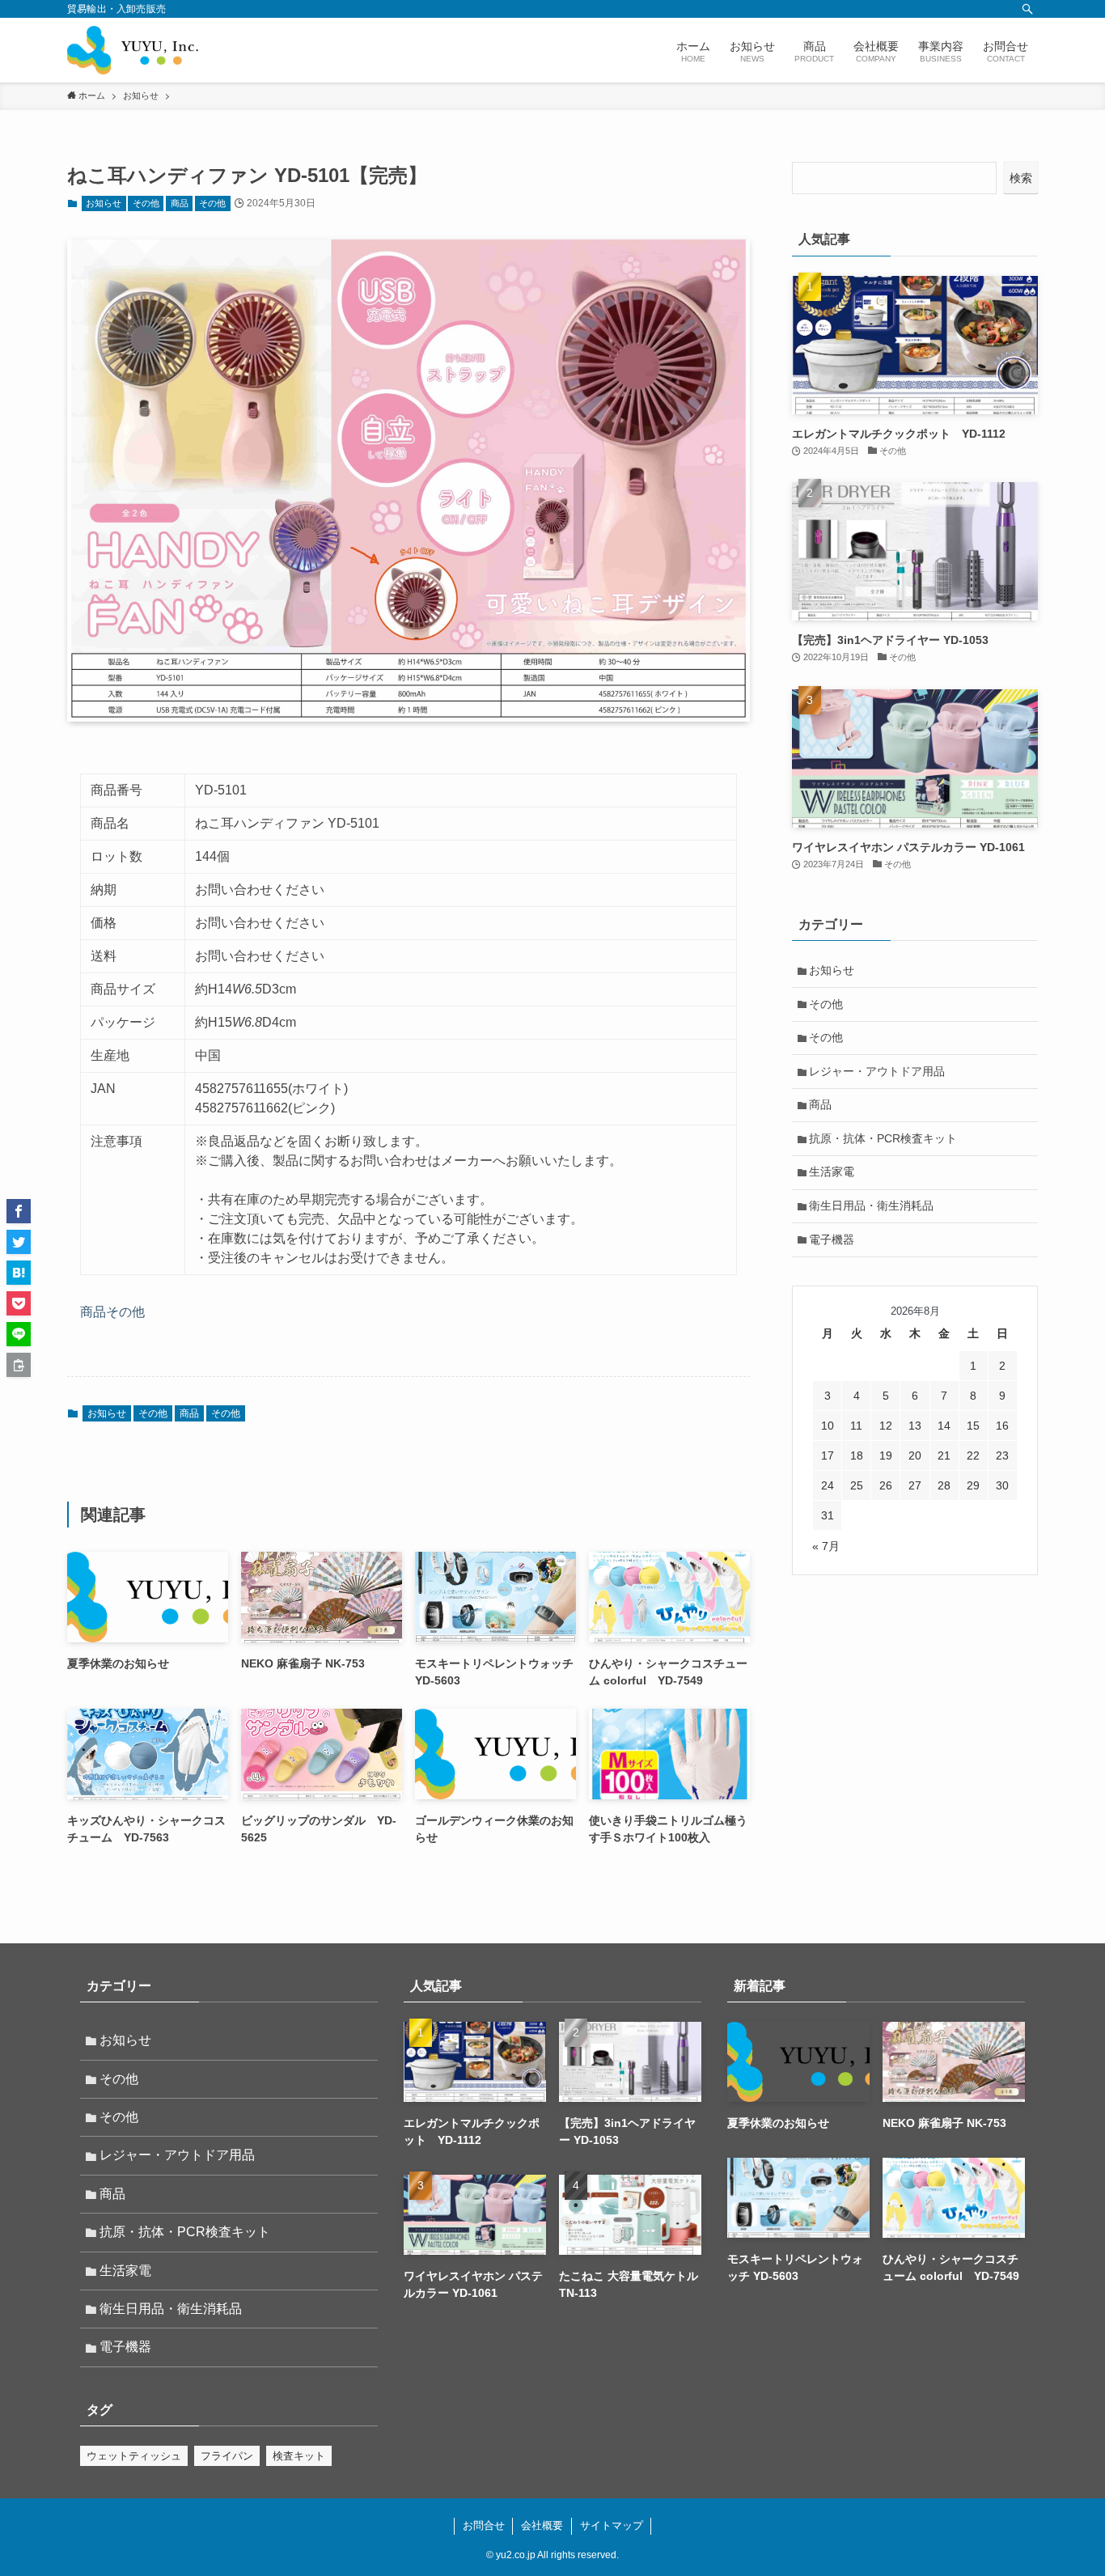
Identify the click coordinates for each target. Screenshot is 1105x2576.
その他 (146, 203)
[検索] (1027, 9)
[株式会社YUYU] (133, 50)
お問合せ (484, 2525)
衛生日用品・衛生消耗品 (871, 1205)
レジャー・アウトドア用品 (877, 1071)
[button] (19, 1211)
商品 (180, 203)
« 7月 (826, 1546)
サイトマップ (612, 2525)
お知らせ (104, 203)
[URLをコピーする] (19, 1365)
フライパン (227, 2456)
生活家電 (832, 1171)
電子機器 (832, 1239)
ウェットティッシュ (134, 2456)
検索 (1021, 178)
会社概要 (542, 2525)
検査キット (299, 2456)
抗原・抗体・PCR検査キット (883, 1138)
